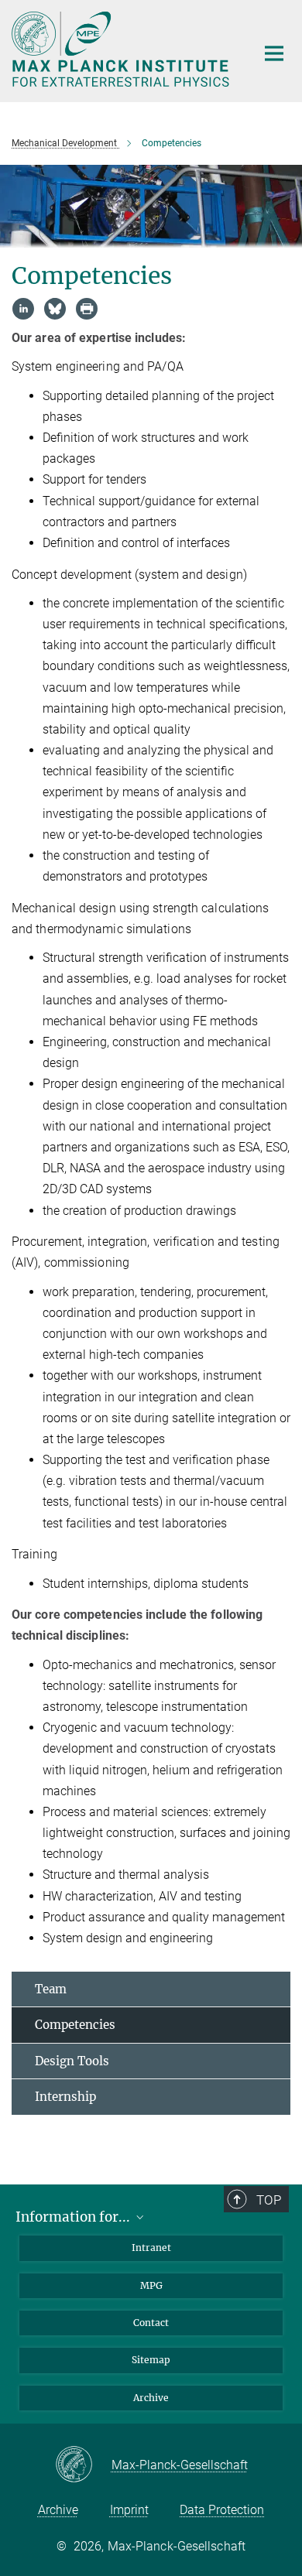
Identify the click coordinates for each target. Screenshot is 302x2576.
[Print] (87, 309)
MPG (151, 2285)
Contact (151, 2323)
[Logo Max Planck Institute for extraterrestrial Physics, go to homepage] (122, 49)
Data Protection (222, 2510)
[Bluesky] (55, 309)
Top (269, 2200)
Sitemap (151, 2360)
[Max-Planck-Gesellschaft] (83, 2465)
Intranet (151, 2248)
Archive (151, 2398)
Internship (65, 2097)
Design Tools (72, 2061)
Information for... (74, 2217)
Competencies (75, 2025)
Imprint (129, 2510)
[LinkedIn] (23, 309)
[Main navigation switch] (274, 53)
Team (51, 1989)
